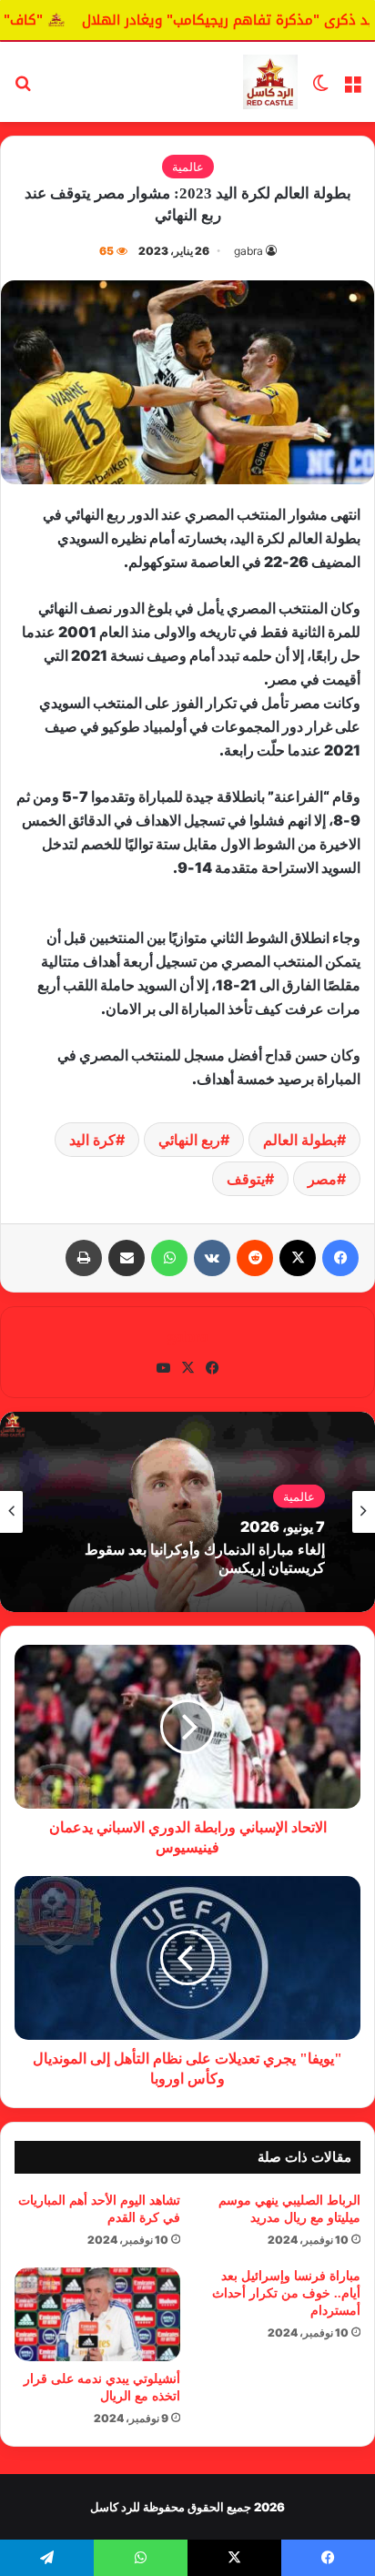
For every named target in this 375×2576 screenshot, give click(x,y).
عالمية (188, 167)
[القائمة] (352, 89)
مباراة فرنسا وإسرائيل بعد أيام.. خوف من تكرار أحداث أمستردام (286, 2293)
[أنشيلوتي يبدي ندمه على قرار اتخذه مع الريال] (97, 2314)
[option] (187, 1512)
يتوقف (246, 1179)
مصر (322, 1179)
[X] (298, 1258)
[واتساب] (169, 1258)
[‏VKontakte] (212, 1258)
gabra (248, 251)
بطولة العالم (300, 1140)
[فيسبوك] (340, 1258)
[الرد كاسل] (270, 82)
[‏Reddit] (255, 1258)
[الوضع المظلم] (320, 89)
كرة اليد (92, 1140)
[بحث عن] (23, 89)
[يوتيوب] (163, 1368)
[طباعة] (84, 1258)
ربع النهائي (189, 1140)
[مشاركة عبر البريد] (127, 1258)
